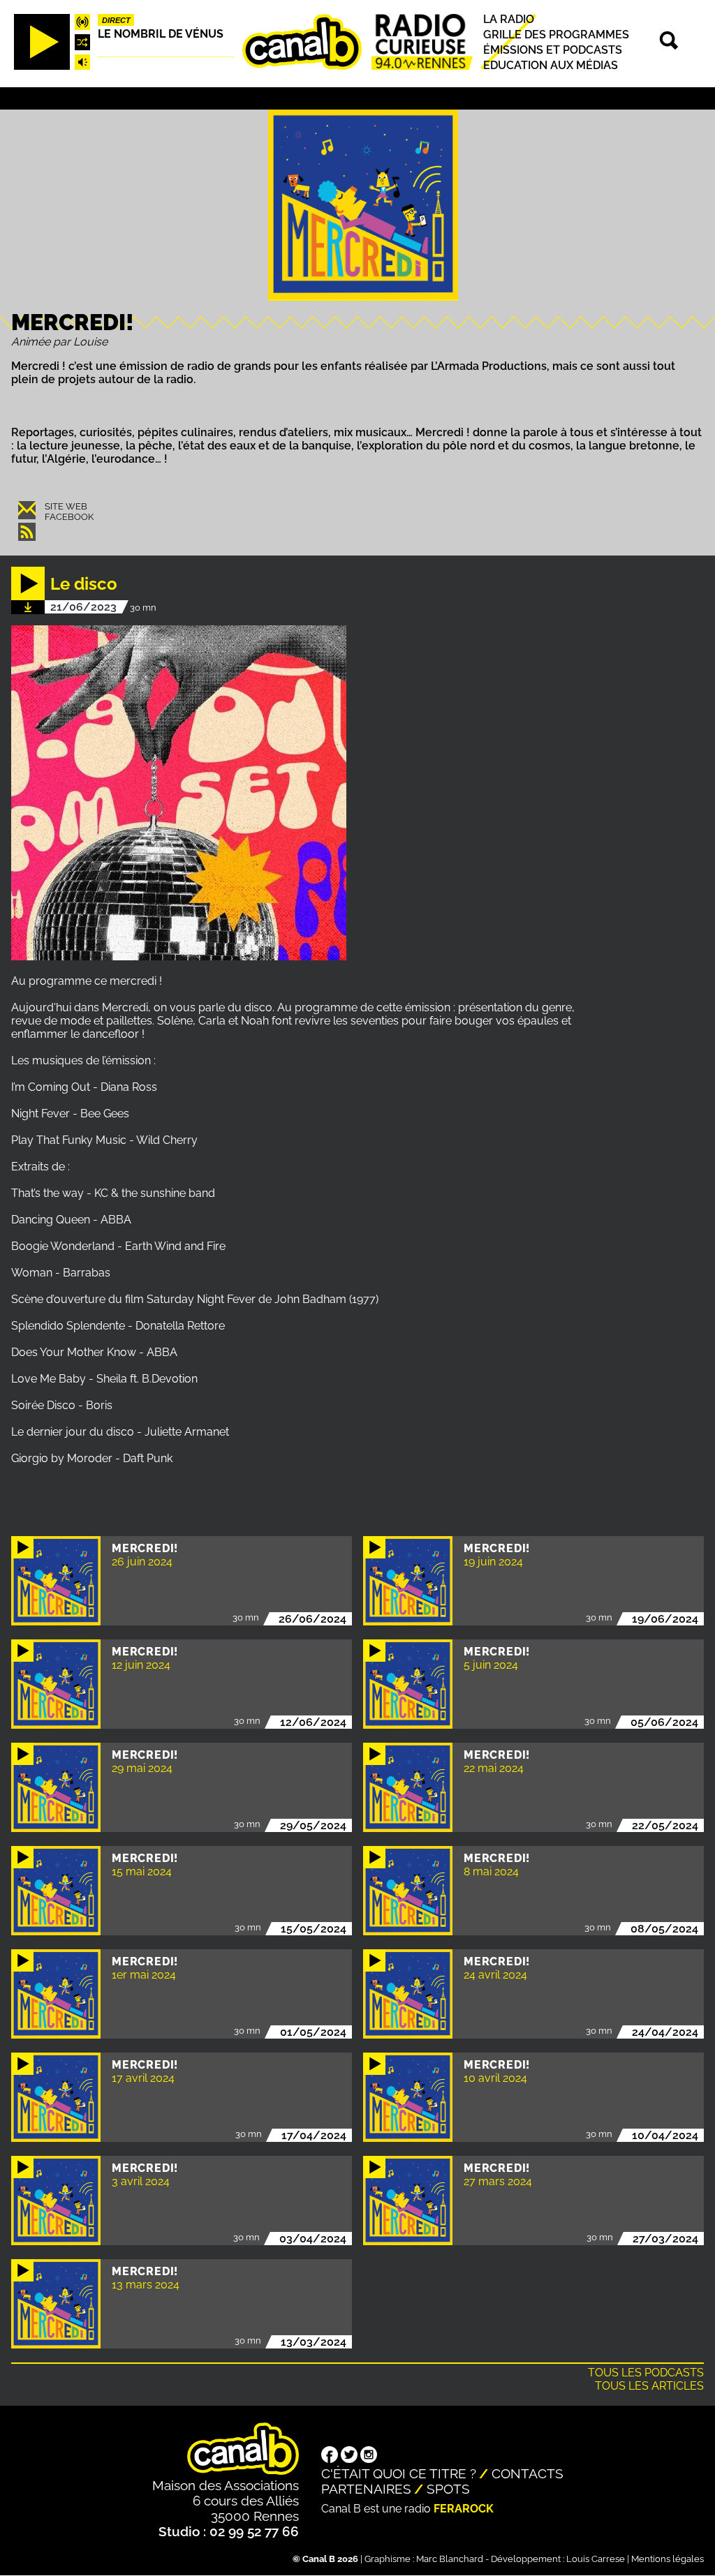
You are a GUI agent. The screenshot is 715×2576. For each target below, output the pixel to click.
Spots (448, 2489)
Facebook (69, 517)
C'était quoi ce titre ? (399, 2473)
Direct (116, 20)
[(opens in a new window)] (330, 2456)
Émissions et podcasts (553, 50)
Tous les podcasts (646, 2373)
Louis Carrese (596, 2559)
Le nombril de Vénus (161, 34)
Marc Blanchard (450, 2559)
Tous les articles (649, 2386)
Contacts (528, 2473)
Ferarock (464, 2509)
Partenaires (366, 2489)
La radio (509, 19)
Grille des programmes (556, 35)
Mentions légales (668, 2559)
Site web (66, 506)
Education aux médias (551, 65)
